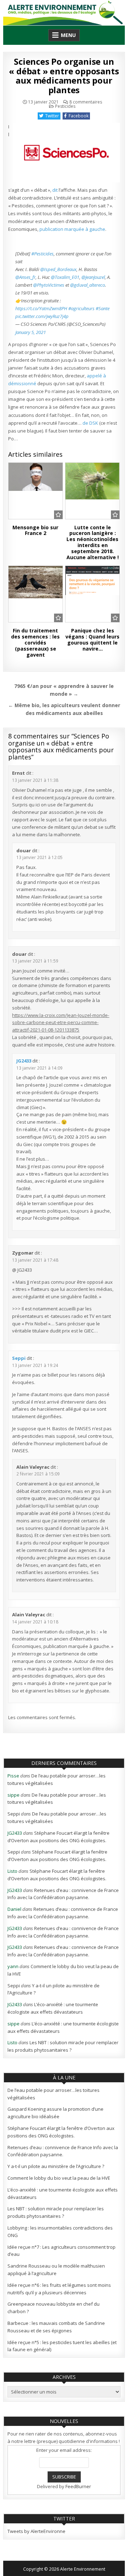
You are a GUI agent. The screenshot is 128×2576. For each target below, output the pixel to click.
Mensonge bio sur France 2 (35, 530)
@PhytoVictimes (49, 285)
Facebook (79, 116)
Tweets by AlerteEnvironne (36, 2531)
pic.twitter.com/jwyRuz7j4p (42, 316)
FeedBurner (78, 2486)
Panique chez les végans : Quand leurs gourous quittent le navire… (92, 639)
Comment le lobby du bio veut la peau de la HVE (59, 2178)
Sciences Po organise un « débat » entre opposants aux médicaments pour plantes (64, 75)
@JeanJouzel (93, 277)
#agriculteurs (81, 308)
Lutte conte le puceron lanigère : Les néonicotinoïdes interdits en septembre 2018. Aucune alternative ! (93, 542)
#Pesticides (42, 254)
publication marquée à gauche (72, 229)
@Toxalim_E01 (65, 277)
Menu (68, 35)
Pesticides (65, 106)
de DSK (90, 423)
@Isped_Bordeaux (58, 269)
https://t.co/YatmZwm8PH (41, 308)
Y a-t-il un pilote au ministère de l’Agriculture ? (56, 2166)
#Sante (103, 308)
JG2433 (24, 1061)
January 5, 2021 (31, 332)
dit (55, 190)
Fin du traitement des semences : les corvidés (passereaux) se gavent (35, 642)
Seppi (19, 1358)
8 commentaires (86, 102)
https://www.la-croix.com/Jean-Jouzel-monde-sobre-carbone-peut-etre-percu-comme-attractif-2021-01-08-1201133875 (61, 1023)
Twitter (52, 116)
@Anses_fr (25, 277)
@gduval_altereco (87, 285)
